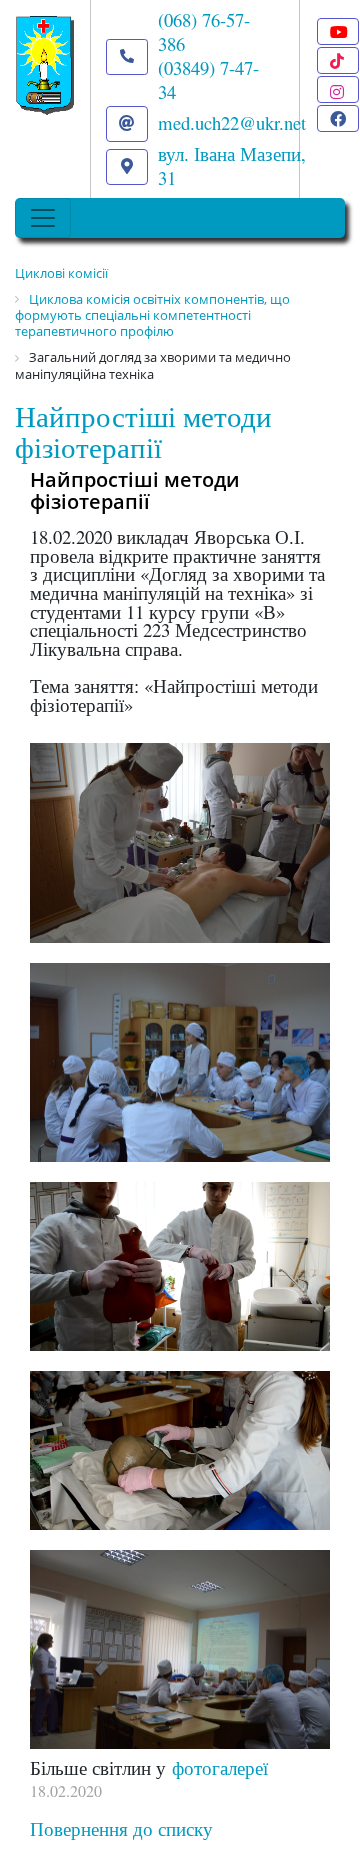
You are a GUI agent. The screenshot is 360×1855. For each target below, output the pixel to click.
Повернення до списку (121, 1828)
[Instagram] (338, 89)
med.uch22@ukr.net (232, 122)
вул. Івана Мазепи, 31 (232, 165)
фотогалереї (220, 1767)
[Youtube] (338, 31)
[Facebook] (338, 118)
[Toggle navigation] (43, 218)
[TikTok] (338, 60)
